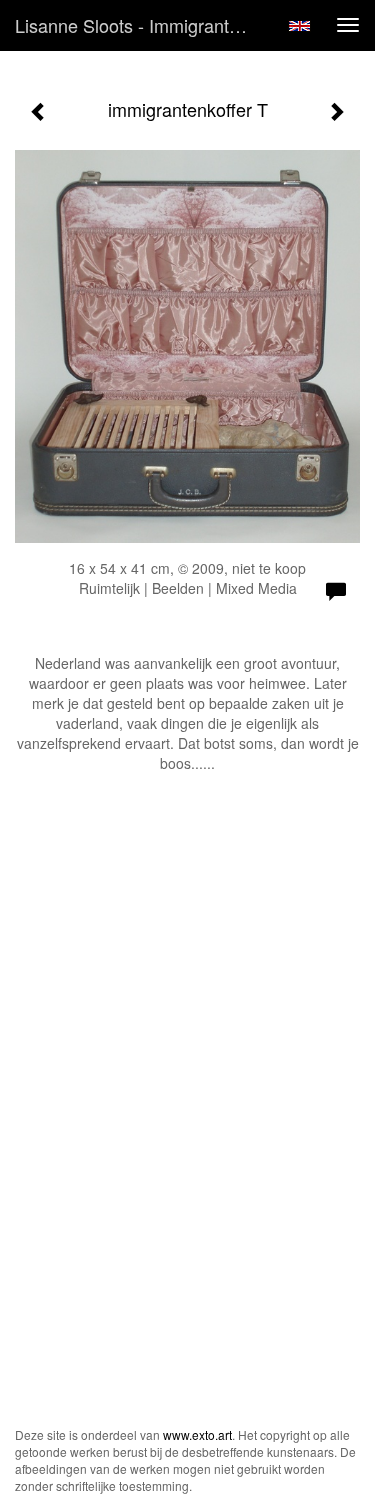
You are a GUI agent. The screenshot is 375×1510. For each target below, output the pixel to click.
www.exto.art (197, 1434)
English (299, 26)
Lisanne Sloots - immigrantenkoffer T (143, 25)
